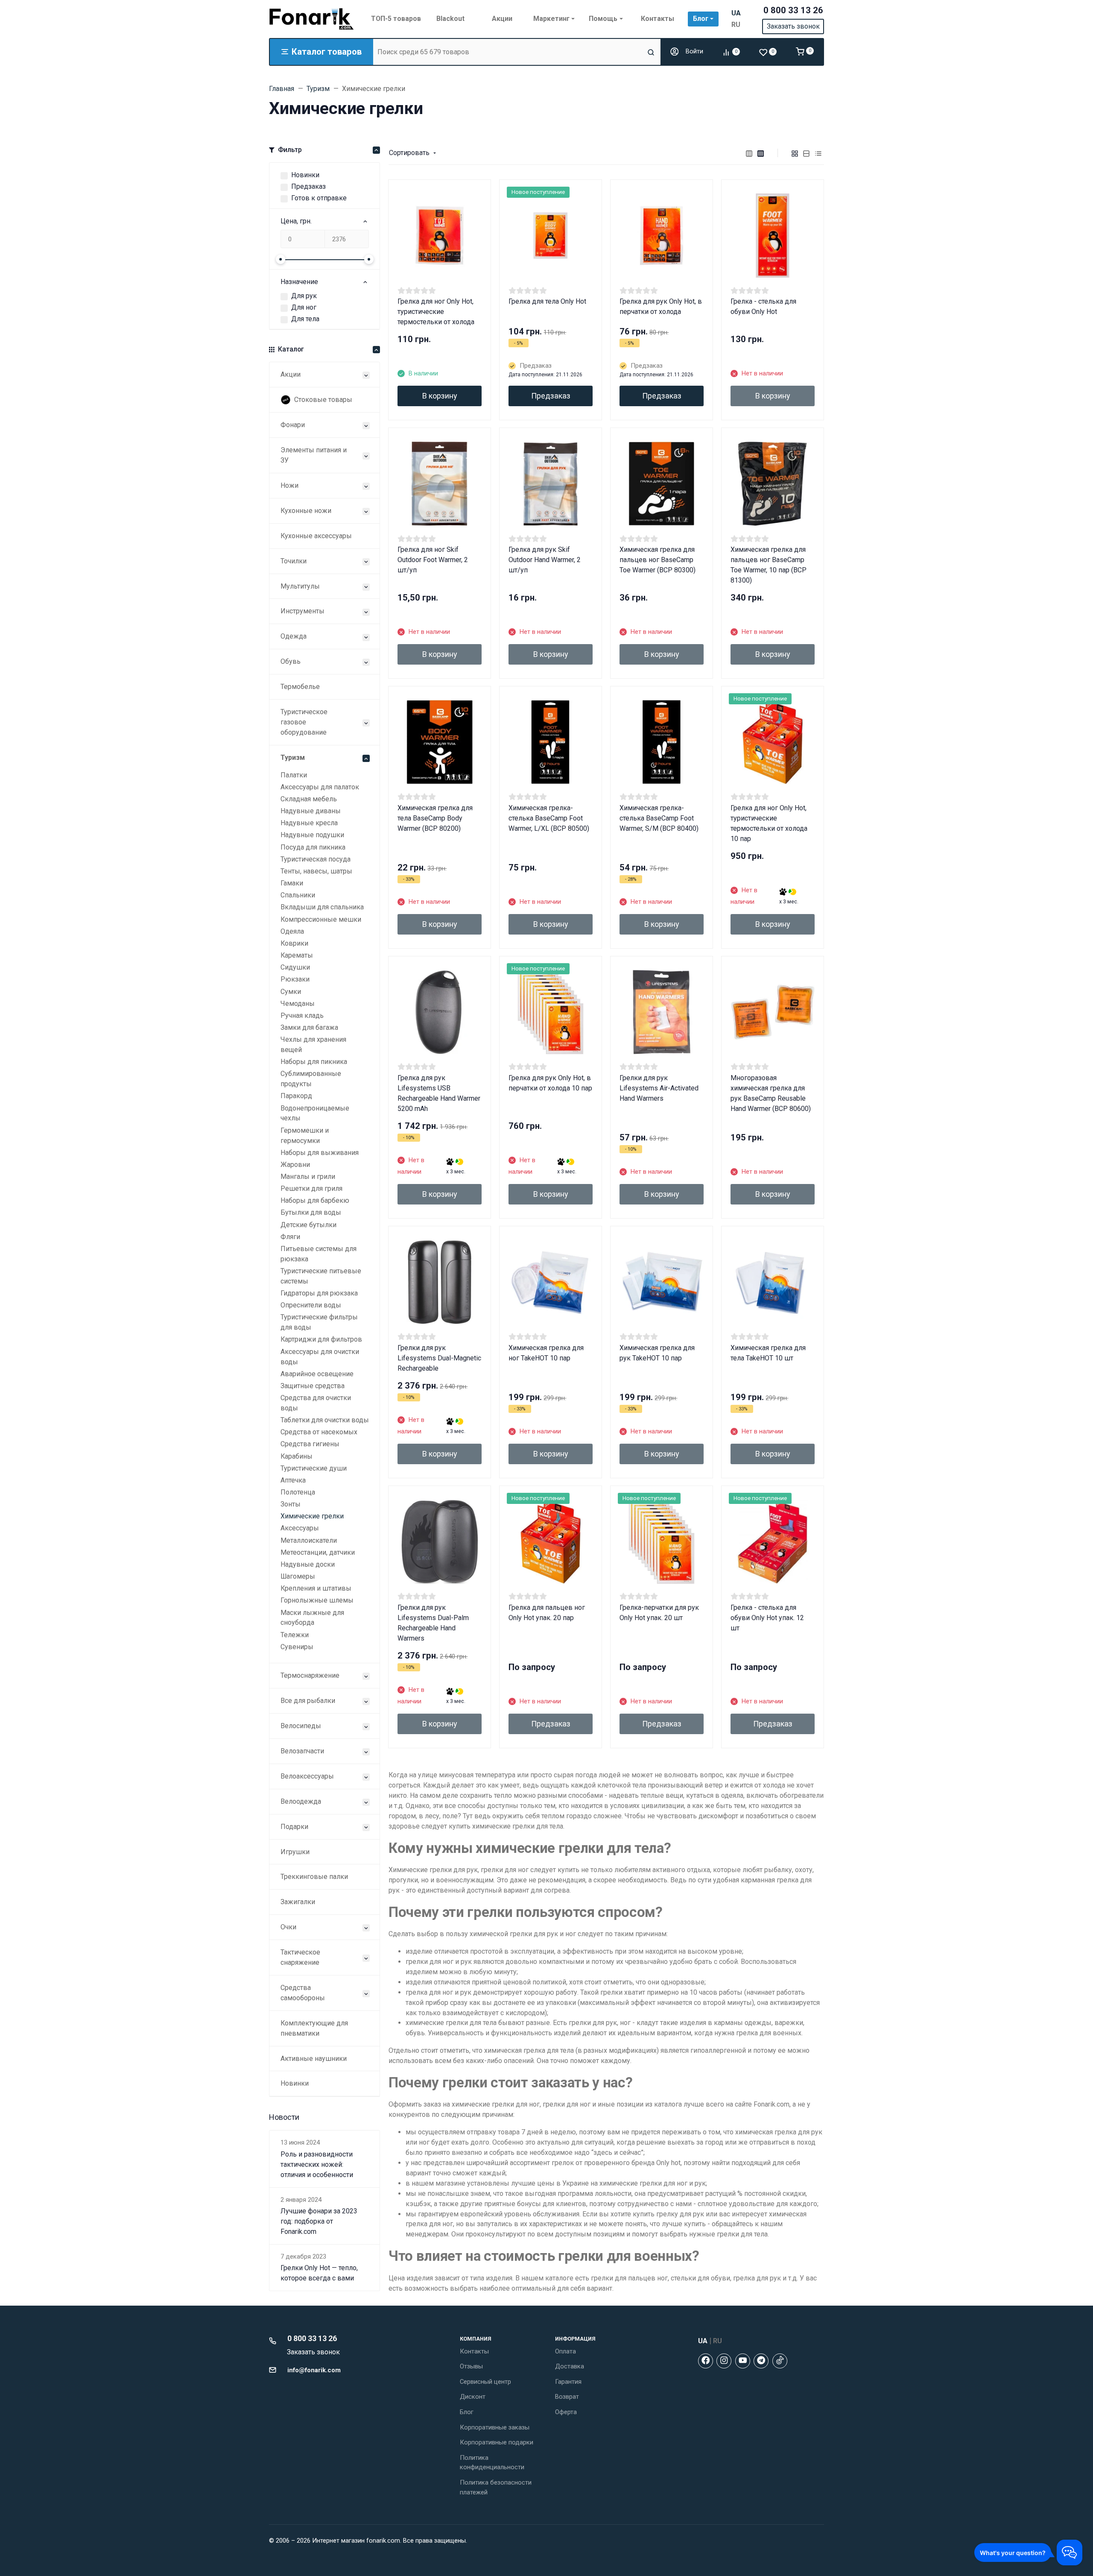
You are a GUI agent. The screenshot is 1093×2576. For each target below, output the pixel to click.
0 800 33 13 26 (793, 10)
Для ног (304, 307)
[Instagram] (724, 2361)
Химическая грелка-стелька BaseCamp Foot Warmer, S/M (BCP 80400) (659, 818)
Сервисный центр (485, 2382)
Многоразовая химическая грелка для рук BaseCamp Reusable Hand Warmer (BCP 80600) (771, 1093)
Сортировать (409, 153)
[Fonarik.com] (312, 19)
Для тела (305, 319)
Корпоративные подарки (497, 2442)
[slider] (281, 259)
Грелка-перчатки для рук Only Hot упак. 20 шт (659, 1613)
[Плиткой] (795, 153)
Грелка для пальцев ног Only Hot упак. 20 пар (547, 1613)
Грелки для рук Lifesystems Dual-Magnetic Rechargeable (439, 1358)
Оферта (566, 2412)
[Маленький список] (749, 153)
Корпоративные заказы (495, 2427)
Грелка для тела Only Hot (547, 301)
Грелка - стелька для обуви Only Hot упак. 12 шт (767, 1618)
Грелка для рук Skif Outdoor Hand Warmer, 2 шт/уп (545, 560)
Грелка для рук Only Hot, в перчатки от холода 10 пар (550, 1083)
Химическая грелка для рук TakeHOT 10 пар (657, 1353)
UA (736, 13)
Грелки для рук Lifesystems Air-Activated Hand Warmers (659, 1088)
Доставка (570, 2366)
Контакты (474, 2351)
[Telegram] (761, 2361)
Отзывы (471, 2366)
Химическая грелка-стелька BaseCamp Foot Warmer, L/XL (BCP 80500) (549, 818)
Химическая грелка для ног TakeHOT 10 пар (546, 1353)
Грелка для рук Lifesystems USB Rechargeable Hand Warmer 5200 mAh (439, 1093)
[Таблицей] (818, 153)
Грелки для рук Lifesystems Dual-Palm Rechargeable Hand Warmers (433, 1623)
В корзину (440, 396)
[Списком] (807, 153)
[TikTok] (780, 2361)
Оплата (565, 2351)
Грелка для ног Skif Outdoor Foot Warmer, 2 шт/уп (433, 560)
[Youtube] (743, 2361)
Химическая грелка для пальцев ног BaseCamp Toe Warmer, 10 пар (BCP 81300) (769, 565)
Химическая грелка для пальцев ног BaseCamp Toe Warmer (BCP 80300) (658, 560)
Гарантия (568, 2382)
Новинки (305, 175)
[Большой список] (761, 153)
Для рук (304, 296)
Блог (467, 2412)
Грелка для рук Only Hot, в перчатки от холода (661, 306)
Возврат (567, 2397)
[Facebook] (706, 2361)
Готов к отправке (319, 198)
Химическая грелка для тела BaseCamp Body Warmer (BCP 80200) (435, 818)
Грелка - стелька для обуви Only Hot (763, 306)
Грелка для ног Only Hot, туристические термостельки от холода (436, 312)
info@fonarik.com (314, 2370)
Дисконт (473, 2397)
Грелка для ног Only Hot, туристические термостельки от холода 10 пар (769, 823)
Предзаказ (308, 186)
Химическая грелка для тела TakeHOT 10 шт (768, 1353)
